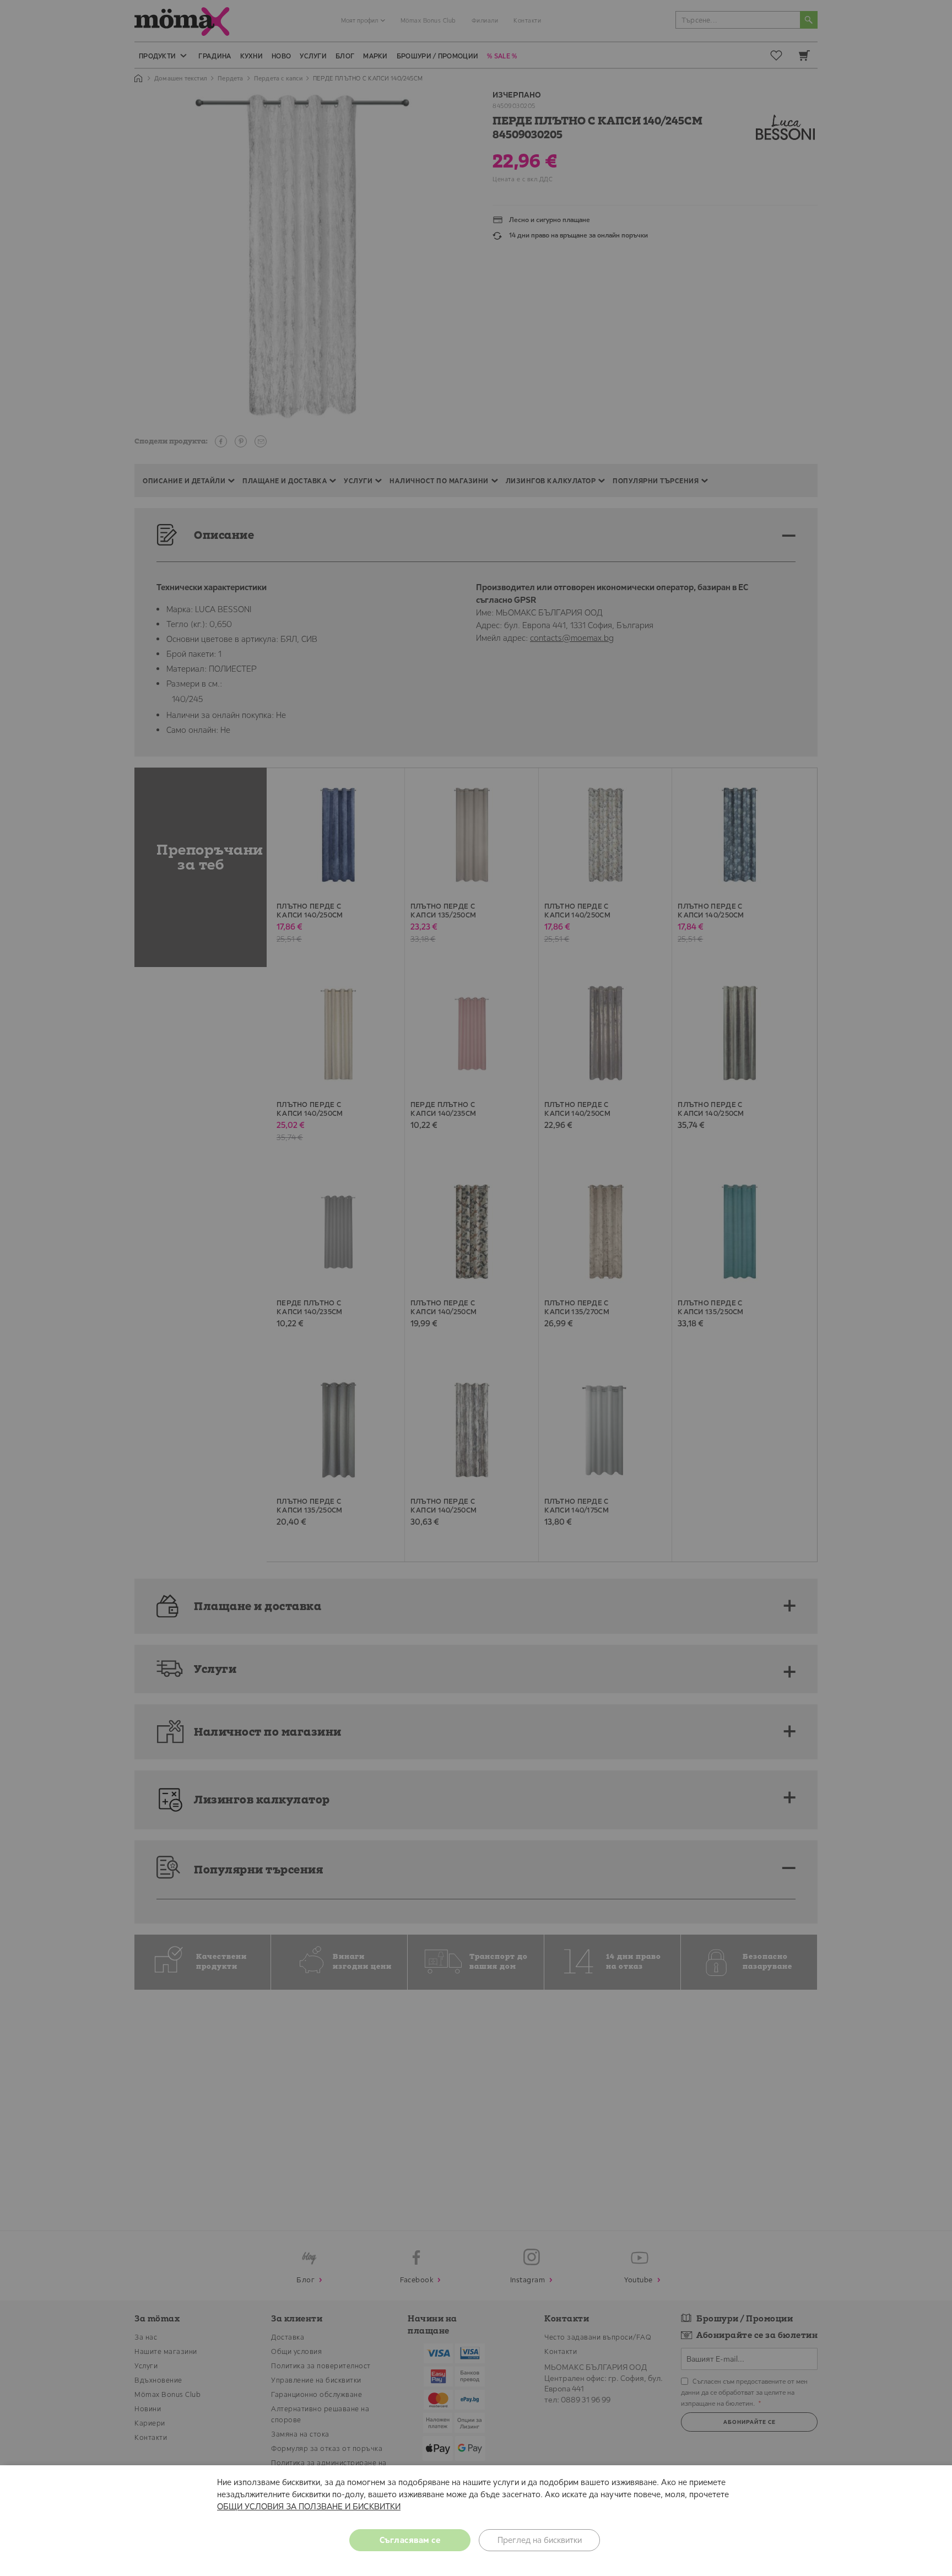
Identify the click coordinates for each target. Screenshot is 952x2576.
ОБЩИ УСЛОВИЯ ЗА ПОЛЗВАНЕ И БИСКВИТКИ (309, 2506)
